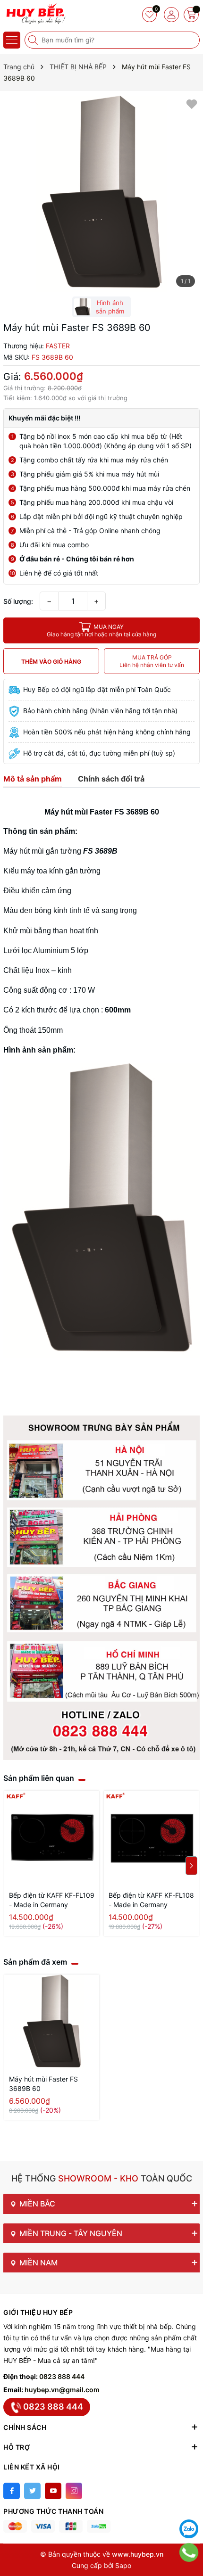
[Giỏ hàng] (191, 15)
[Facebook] (12, 2491)
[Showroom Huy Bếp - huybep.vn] (35, 14)
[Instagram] (74, 2491)
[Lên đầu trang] (189, 2505)
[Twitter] (32, 2491)
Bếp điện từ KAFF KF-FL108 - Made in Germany (151, 1900)
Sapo (123, 2565)
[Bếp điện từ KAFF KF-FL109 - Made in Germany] (52, 1838)
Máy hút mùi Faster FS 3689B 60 (43, 2084)
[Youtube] (53, 2491)
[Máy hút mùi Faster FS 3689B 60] (52, 2022)
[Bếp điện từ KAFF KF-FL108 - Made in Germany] (151, 1838)
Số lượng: (18, 601)
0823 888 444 (62, 2376)
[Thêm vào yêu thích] (192, 103)
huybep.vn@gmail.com (62, 2390)
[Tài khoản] (171, 15)
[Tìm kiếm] (34, 40)
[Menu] (12, 40)
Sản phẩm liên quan (39, 1778)
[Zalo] (189, 2529)
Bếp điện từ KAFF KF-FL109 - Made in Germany (52, 1900)
